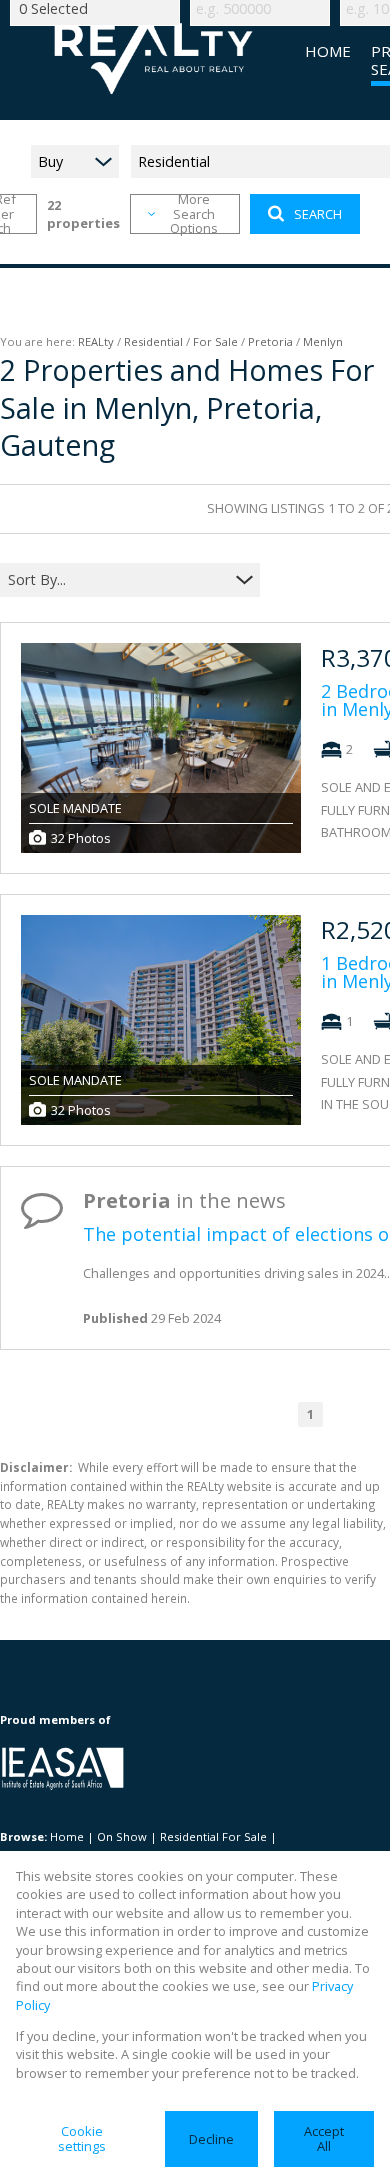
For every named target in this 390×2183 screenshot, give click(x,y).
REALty (96, 341)
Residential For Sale (213, 1836)
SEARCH (318, 214)
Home (67, 1836)
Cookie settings (82, 2138)
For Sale (215, 341)
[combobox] (117, 579)
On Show (122, 1836)
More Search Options (194, 214)
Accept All (324, 2138)
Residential (153, 341)
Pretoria (270, 341)
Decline (211, 2139)
